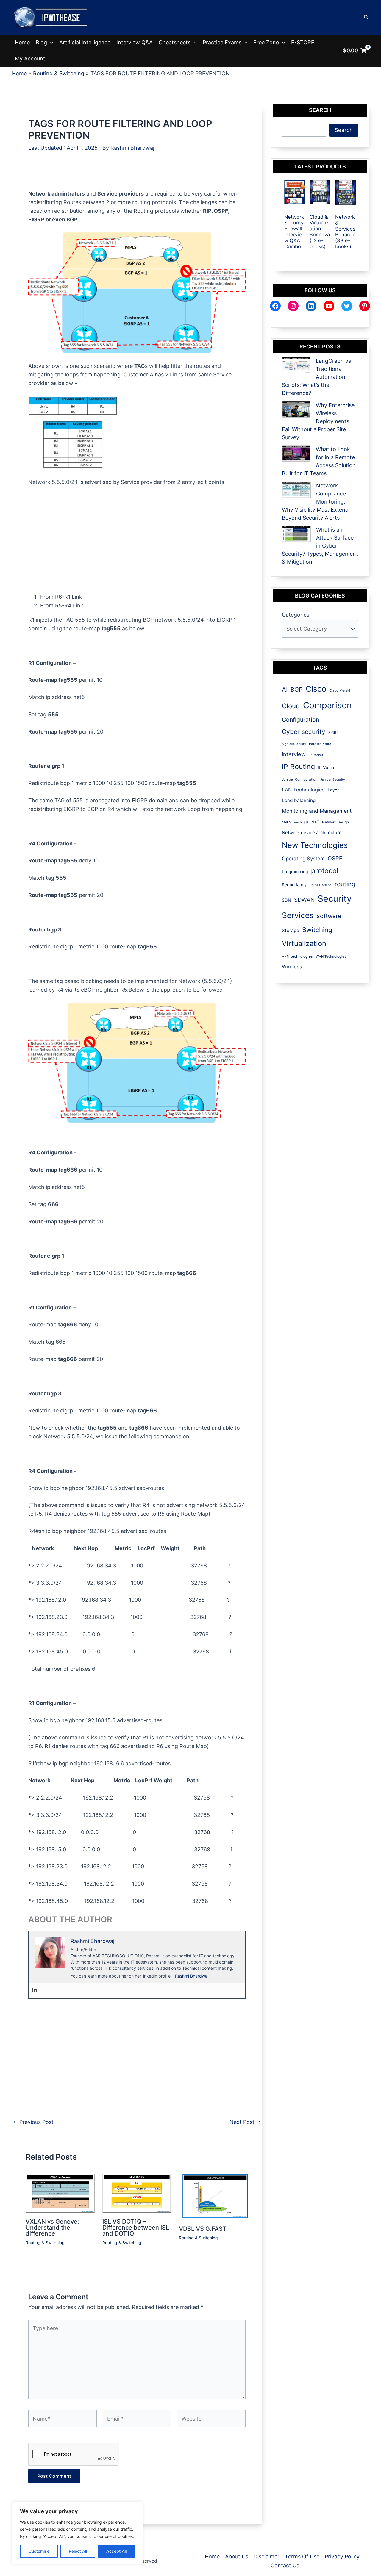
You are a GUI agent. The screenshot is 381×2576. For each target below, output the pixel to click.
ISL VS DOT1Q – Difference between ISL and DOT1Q (136, 2228)
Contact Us (285, 2565)
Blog (41, 42)
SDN (286, 900)
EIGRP (334, 733)
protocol (325, 871)
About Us (237, 2557)
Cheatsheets (175, 42)
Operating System (303, 859)
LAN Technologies (303, 790)
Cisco (316, 689)
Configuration (300, 720)
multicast (301, 822)
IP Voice (326, 767)
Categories (296, 615)
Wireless (292, 967)
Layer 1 (335, 790)
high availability (294, 744)
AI (285, 689)
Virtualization (304, 944)
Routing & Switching (45, 2243)
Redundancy (294, 885)
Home (22, 42)
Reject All (78, 2551)
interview (294, 754)
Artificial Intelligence (85, 42)
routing (345, 884)
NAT (315, 822)
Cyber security (304, 732)
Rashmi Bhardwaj (192, 1976)
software (329, 916)
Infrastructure (320, 744)
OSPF (335, 858)
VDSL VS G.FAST (203, 2229)
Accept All (116, 2551)
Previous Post (33, 2122)
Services (298, 915)
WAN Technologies (331, 956)
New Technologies (315, 845)
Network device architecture (312, 833)
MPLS (286, 822)
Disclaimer (267, 2557)
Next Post (245, 2122)
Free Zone (266, 42)
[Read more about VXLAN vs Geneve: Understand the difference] (60, 2193)
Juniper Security (333, 780)
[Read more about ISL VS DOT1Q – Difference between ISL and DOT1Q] (137, 2193)
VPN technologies (297, 956)
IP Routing (298, 767)
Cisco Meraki (340, 690)
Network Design (335, 822)
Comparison (327, 705)
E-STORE (303, 42)
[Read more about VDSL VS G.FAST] (214, 2197)
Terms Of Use (302, 2557)
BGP (297, 690)
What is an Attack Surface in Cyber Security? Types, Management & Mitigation (320, 546)
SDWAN (304, 900)
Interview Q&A (135, 42)
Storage (291, 930)
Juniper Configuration (300, 779)
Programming (295, 872)
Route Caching (321, 885)
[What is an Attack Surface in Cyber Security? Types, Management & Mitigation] (296, 534)
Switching (317, 930)
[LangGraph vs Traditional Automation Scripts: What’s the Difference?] (296, 365)
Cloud (291, 706)
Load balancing (299, 800)
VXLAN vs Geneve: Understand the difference (52, 2228)
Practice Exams (222, 42)
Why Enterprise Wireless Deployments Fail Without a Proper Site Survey (318, 421)
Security (335, 899)
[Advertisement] (137, 176)
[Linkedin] (35, 1990)
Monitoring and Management (317, 811)
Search (344, 130)
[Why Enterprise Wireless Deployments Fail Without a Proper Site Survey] (296, 409)
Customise (39, 2551)
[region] (77, 2533)
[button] (366, 17)
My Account (30, 58)
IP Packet (316, 755)
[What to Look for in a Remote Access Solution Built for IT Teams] (296, 453)
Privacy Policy (342, 2557)
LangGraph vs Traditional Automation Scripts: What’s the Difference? (316, 377)
